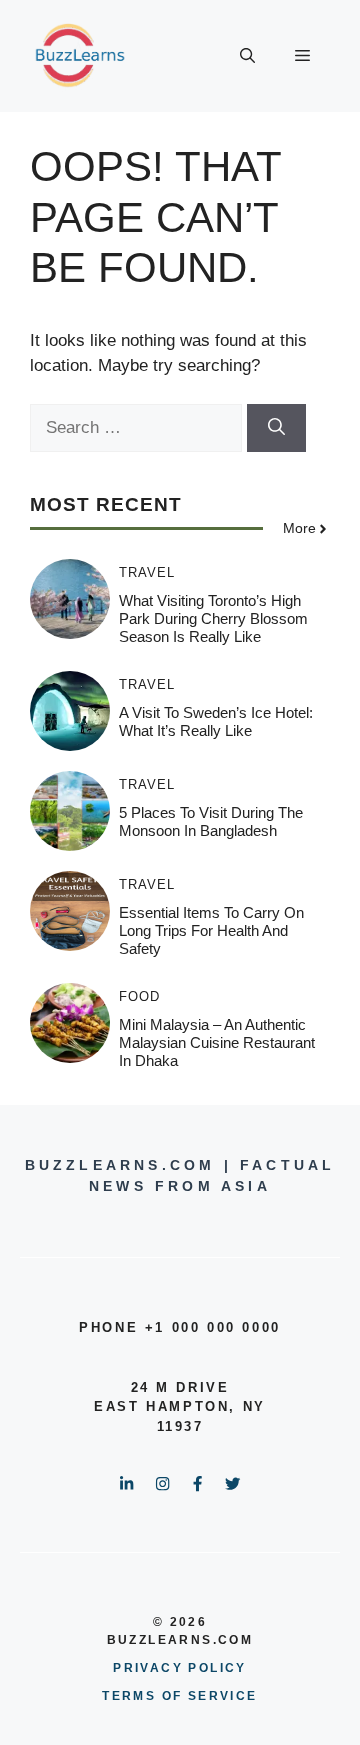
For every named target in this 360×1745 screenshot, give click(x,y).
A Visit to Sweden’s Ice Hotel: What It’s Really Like (216, 721)
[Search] (276, 428)
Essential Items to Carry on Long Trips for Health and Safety (211, 930)
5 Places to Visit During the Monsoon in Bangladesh (211, 821)
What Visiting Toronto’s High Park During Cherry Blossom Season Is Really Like (213, 618)
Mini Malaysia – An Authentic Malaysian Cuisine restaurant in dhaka (217, 1042)
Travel (147, 572)
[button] (247, 56)
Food (139, 996)
